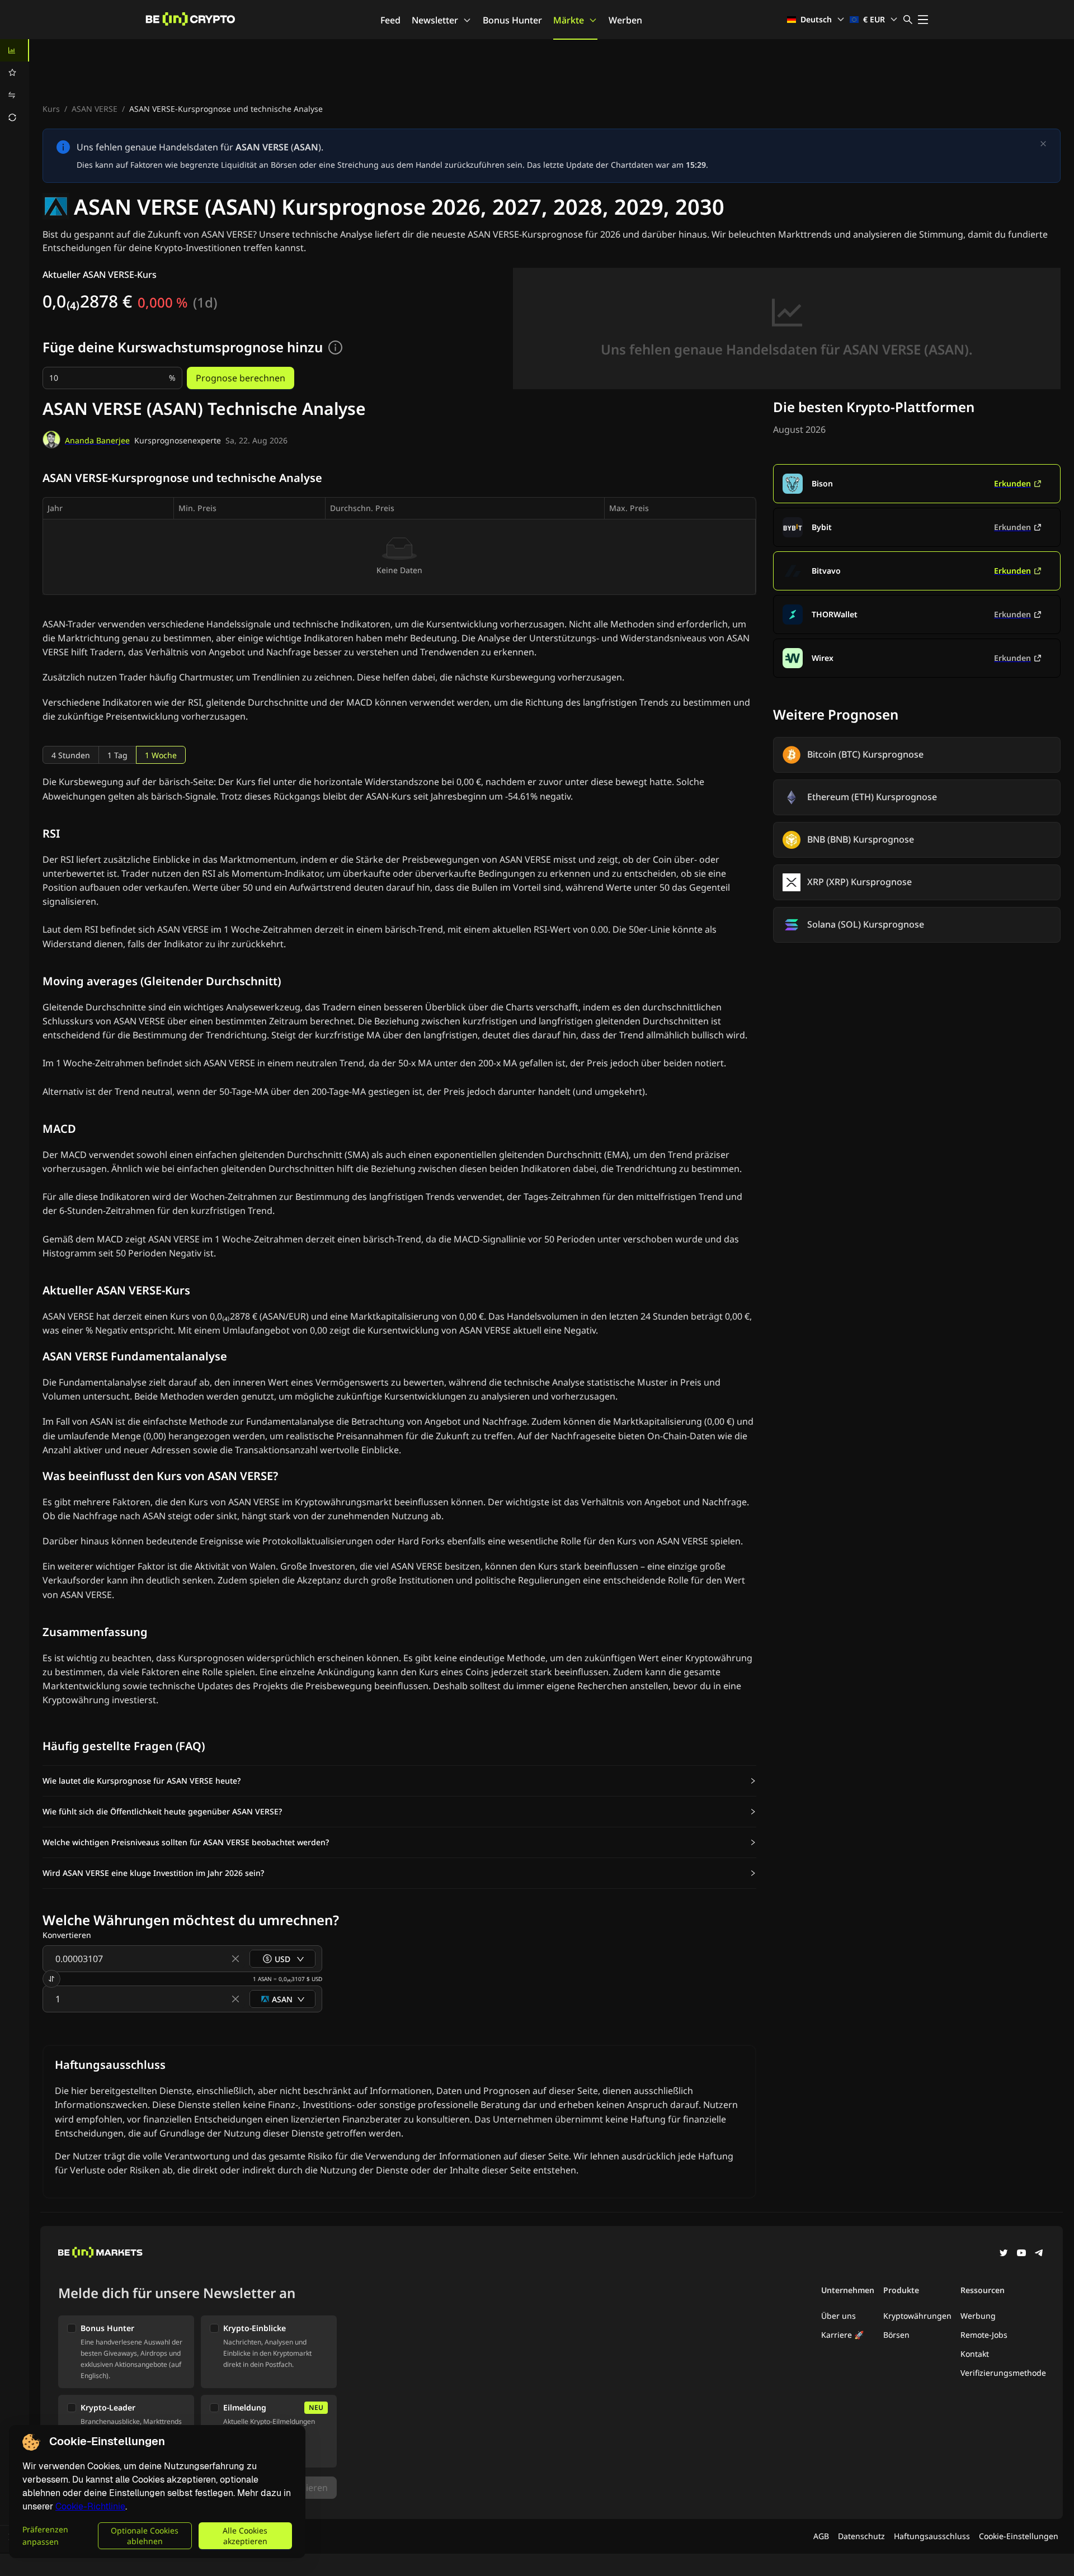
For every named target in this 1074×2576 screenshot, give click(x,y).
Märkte (569, 20)
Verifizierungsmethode (1003, 2373)
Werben (625, 20)
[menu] (15, 84)
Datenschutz (861, 2536)
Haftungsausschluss (932, 2536)
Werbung (978, 2316)
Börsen (896, 2335)
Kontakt (975, 2354)
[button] (399, 1781)
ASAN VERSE (95, 109)
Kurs (51, 109)
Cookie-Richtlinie (90, 2506)
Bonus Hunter (512, 20)
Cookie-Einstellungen (1019, 2536)
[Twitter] (1004, 2254)
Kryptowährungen (917, 2316)
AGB (821, 2536)
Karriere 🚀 (842, 2335)
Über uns (839, 2316)
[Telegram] (1039, 2254)
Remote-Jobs (984, 2335)
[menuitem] (15, 50)
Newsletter (435, 20)
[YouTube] (1021, 2254)
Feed (390, 20)
